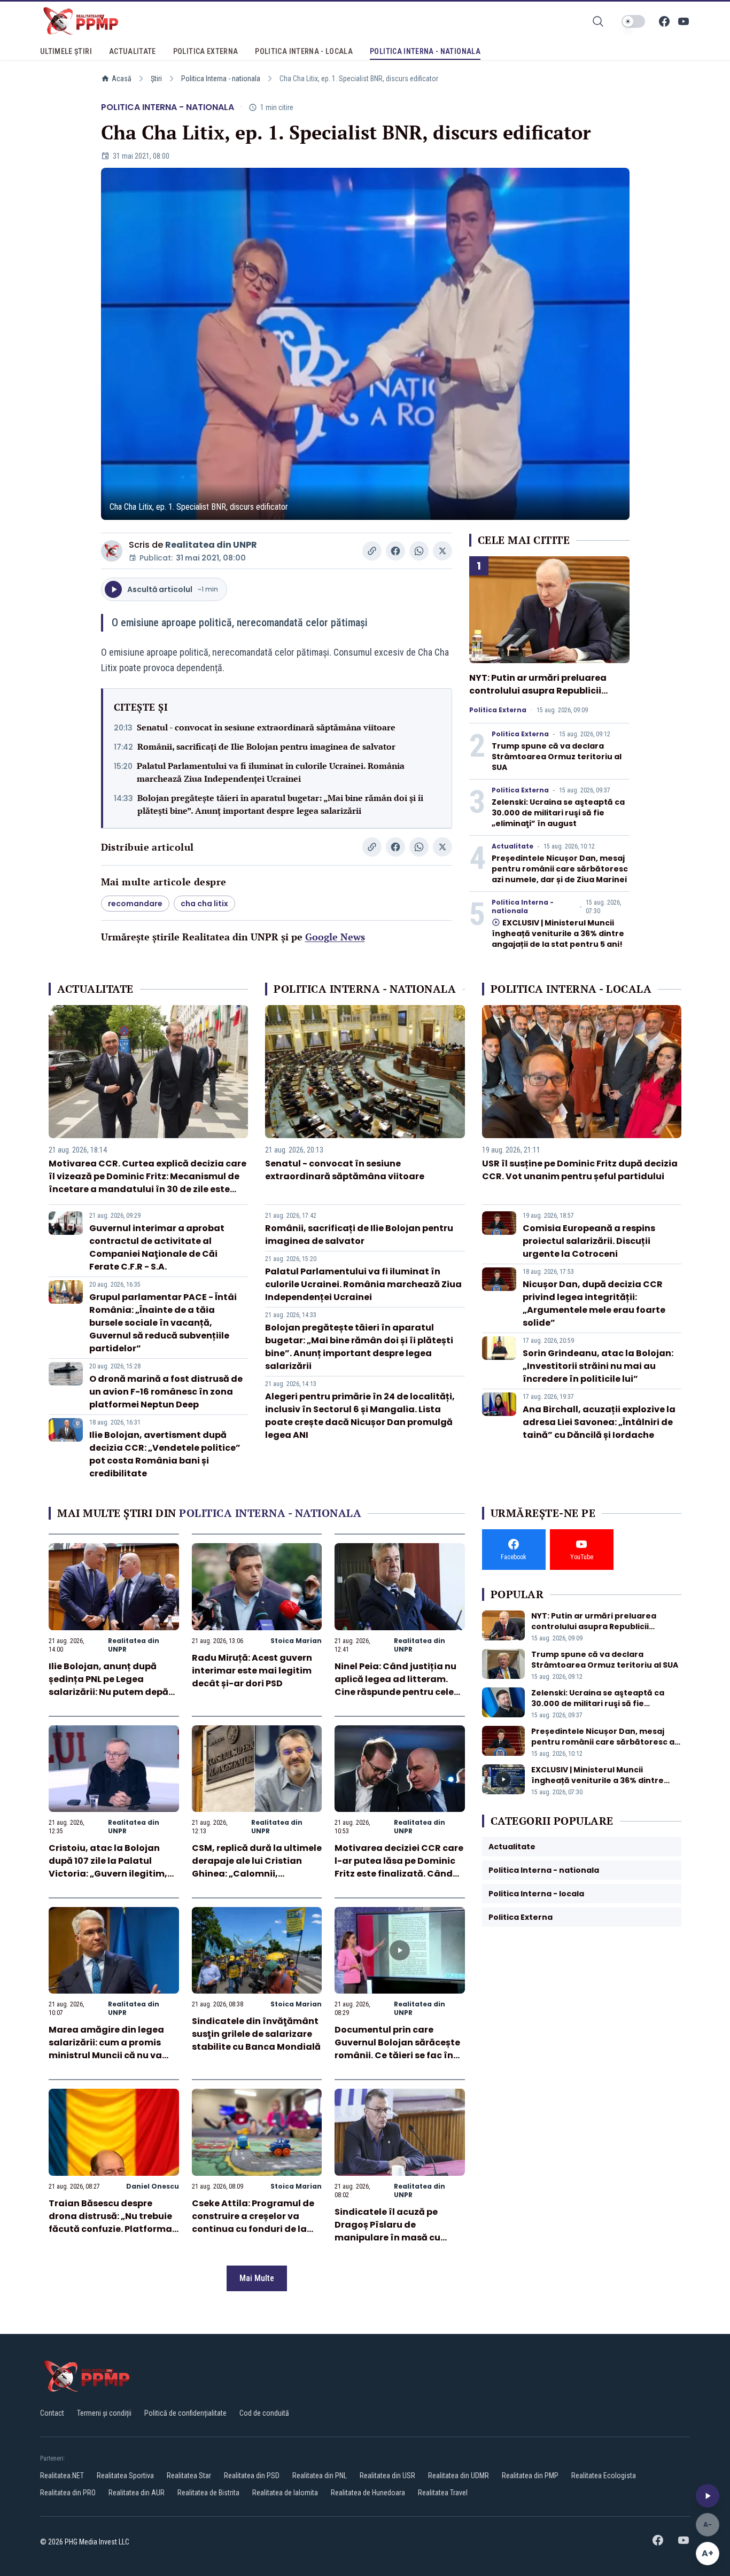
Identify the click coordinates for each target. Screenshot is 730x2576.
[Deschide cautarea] (598, 21)
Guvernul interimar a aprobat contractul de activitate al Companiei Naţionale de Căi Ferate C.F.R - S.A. (157, 1247)
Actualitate (512, 846)
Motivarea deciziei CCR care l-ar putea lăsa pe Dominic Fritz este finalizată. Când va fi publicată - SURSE (399, 1867)
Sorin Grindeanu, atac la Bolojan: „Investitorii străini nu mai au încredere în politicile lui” (598, 1366)
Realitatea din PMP (530, 2476)
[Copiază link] (372, 551)
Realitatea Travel (443, 2493)
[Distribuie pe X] (442, 551)
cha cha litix (204, 904)
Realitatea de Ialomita (285, 2493)
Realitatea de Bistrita (208, 2493)
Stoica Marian (296, 1641)
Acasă (122, 79)
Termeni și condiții (104, 2413)
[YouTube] (684, 21)
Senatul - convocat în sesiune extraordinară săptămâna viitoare (266, 727)
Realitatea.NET (62, 2476)
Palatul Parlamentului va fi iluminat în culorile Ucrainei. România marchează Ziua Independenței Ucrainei (271, 772)
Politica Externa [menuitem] (206, 51)
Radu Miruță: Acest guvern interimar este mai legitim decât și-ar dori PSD (252, 1671)
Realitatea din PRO (68, 2493)
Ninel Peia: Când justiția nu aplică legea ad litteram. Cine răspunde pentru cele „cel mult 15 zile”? (395, 1686)
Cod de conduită (264, 2413)
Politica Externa (498, 710)
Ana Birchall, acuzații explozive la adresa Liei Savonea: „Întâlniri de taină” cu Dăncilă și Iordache (599, 1422)
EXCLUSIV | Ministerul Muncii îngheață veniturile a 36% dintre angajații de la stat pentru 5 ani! (558, 933)
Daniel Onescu (153, 2186)
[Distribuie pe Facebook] (395, 551)
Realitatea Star (189, 2476)
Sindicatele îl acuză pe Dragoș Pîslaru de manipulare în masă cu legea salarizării (387, 2231)
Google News (335, 937)
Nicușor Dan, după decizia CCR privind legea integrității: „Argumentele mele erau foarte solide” (594, 1303)
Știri (156, 79)
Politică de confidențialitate (185, 2413)
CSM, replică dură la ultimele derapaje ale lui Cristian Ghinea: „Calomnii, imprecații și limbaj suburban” (257, 1874)
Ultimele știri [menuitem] (66, 51)
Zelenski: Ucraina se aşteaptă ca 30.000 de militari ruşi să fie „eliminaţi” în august (558, 813)
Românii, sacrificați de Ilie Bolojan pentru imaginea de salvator (266, 746)
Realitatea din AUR (137, 2493)
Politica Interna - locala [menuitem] (304, 51)
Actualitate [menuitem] (133, 51)
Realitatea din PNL (320, 2476)
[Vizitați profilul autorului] (112, 551)
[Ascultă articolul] (708, 2496)
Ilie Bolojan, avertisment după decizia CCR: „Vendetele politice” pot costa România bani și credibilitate (165, 1454)
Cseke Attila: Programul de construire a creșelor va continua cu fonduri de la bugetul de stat (253, 2223)
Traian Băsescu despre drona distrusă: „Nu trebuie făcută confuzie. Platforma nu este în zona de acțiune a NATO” (112, 2229)
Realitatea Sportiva (125, 2476)
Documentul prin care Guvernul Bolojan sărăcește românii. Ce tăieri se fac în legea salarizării (397, 2049)
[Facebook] (664, 21)
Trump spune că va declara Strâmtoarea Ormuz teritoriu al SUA (557, 757)
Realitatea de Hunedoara (368, 2493)
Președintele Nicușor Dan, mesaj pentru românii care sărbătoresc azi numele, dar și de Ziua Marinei (560, 869)
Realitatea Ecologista (604, 2476)
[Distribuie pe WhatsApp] (419, 551)
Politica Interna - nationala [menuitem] (425, 51)
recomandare (135, 904)
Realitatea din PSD (252, 2476)
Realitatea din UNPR (211, 545)
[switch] (633, 21)
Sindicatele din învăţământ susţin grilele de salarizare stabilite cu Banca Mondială (256, 2034)
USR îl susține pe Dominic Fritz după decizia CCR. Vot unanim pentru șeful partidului (580, 1170)
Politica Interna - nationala (221, 79)
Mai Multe (257, 2278)
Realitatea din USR (387, 2476)
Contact (52, 2413)
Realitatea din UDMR (459, 2476)
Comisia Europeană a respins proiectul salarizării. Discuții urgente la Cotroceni (589, 1241)
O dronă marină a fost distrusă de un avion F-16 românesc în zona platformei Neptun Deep (166, 1392)
